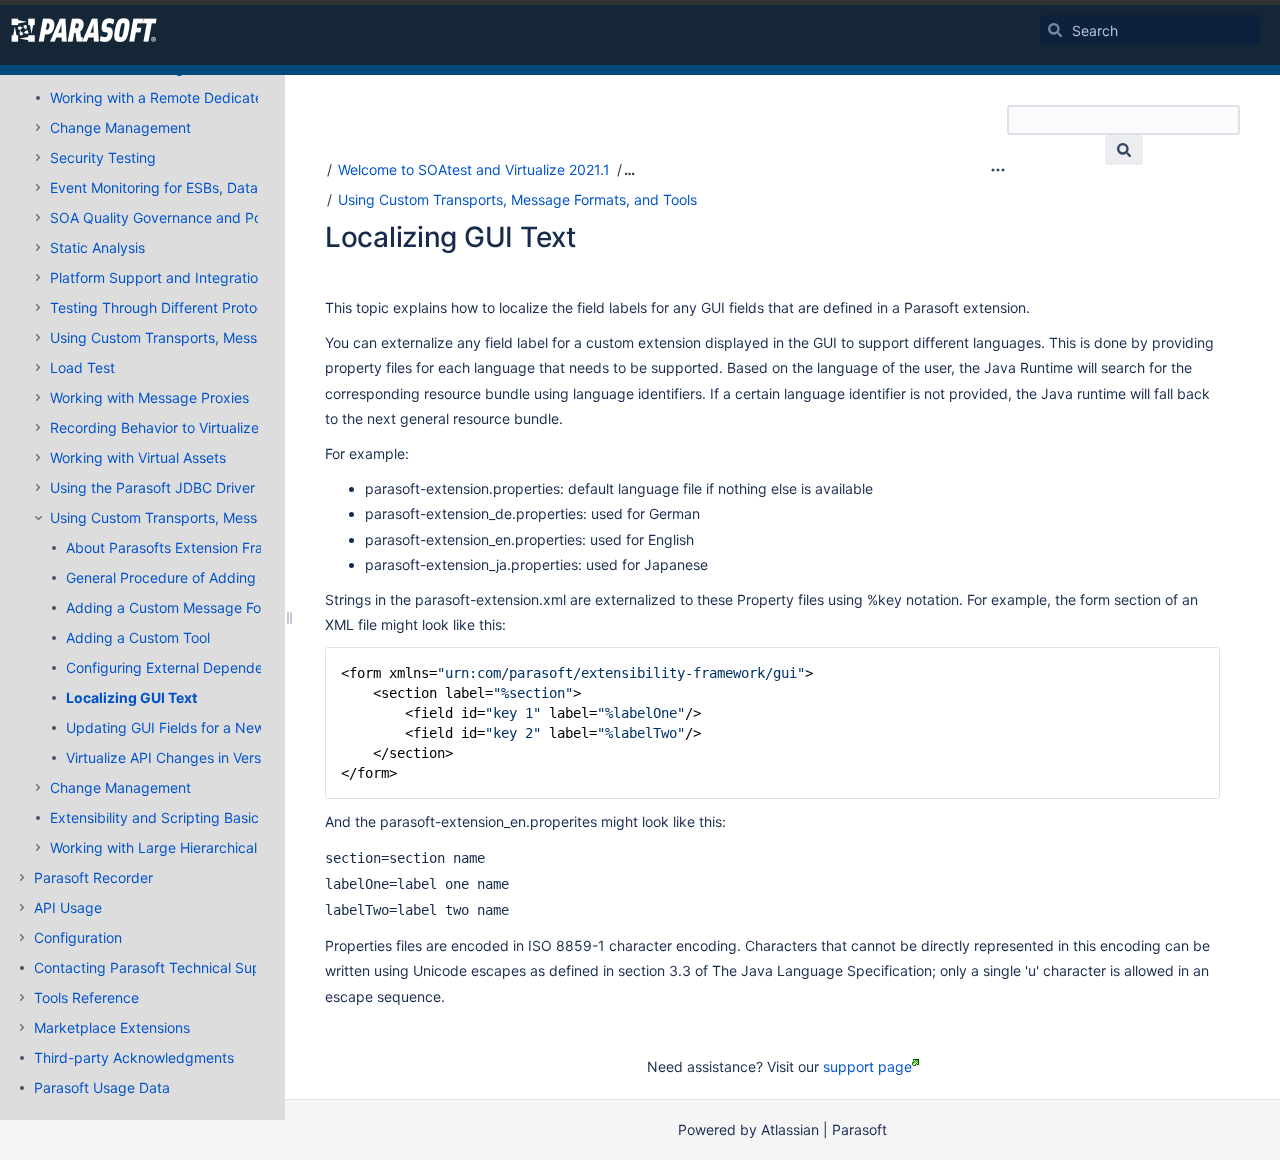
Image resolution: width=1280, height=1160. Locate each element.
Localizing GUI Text (131, 697)
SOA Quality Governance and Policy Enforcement (210, 217)
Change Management (120, 127)
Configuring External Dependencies (181, 667)
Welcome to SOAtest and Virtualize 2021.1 (474, 169)
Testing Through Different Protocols (166, 307)
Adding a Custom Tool (138, 637)
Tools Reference (86, 997)
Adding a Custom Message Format (178, 607)
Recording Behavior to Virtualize (154, 427)
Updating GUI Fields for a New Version (191, 727)
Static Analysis (97, 247)
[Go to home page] (84, 30)
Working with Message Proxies (149, 397)
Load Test (82, 367)
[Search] (1055, 30)
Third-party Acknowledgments (134, 1057)
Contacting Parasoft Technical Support (161, 967)
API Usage (68, 907)
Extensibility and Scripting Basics (158, 817)
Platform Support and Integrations (161, 277)
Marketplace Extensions (112, 1027)
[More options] (998, 170)
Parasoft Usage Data (102, 1087)
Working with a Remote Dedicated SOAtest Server (213, 97)
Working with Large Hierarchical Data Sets (187, 847)
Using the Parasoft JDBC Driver (152, 487)
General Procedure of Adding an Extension (204, 577)
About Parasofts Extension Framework (190, 547)
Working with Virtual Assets (138, 457)
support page (867, 1066)
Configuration (78, 937)
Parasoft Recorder (93, 877)
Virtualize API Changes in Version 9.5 (186, 757)
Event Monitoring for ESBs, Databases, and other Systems (239, 187)
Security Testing (103, 157)
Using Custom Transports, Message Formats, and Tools (229, 337)
